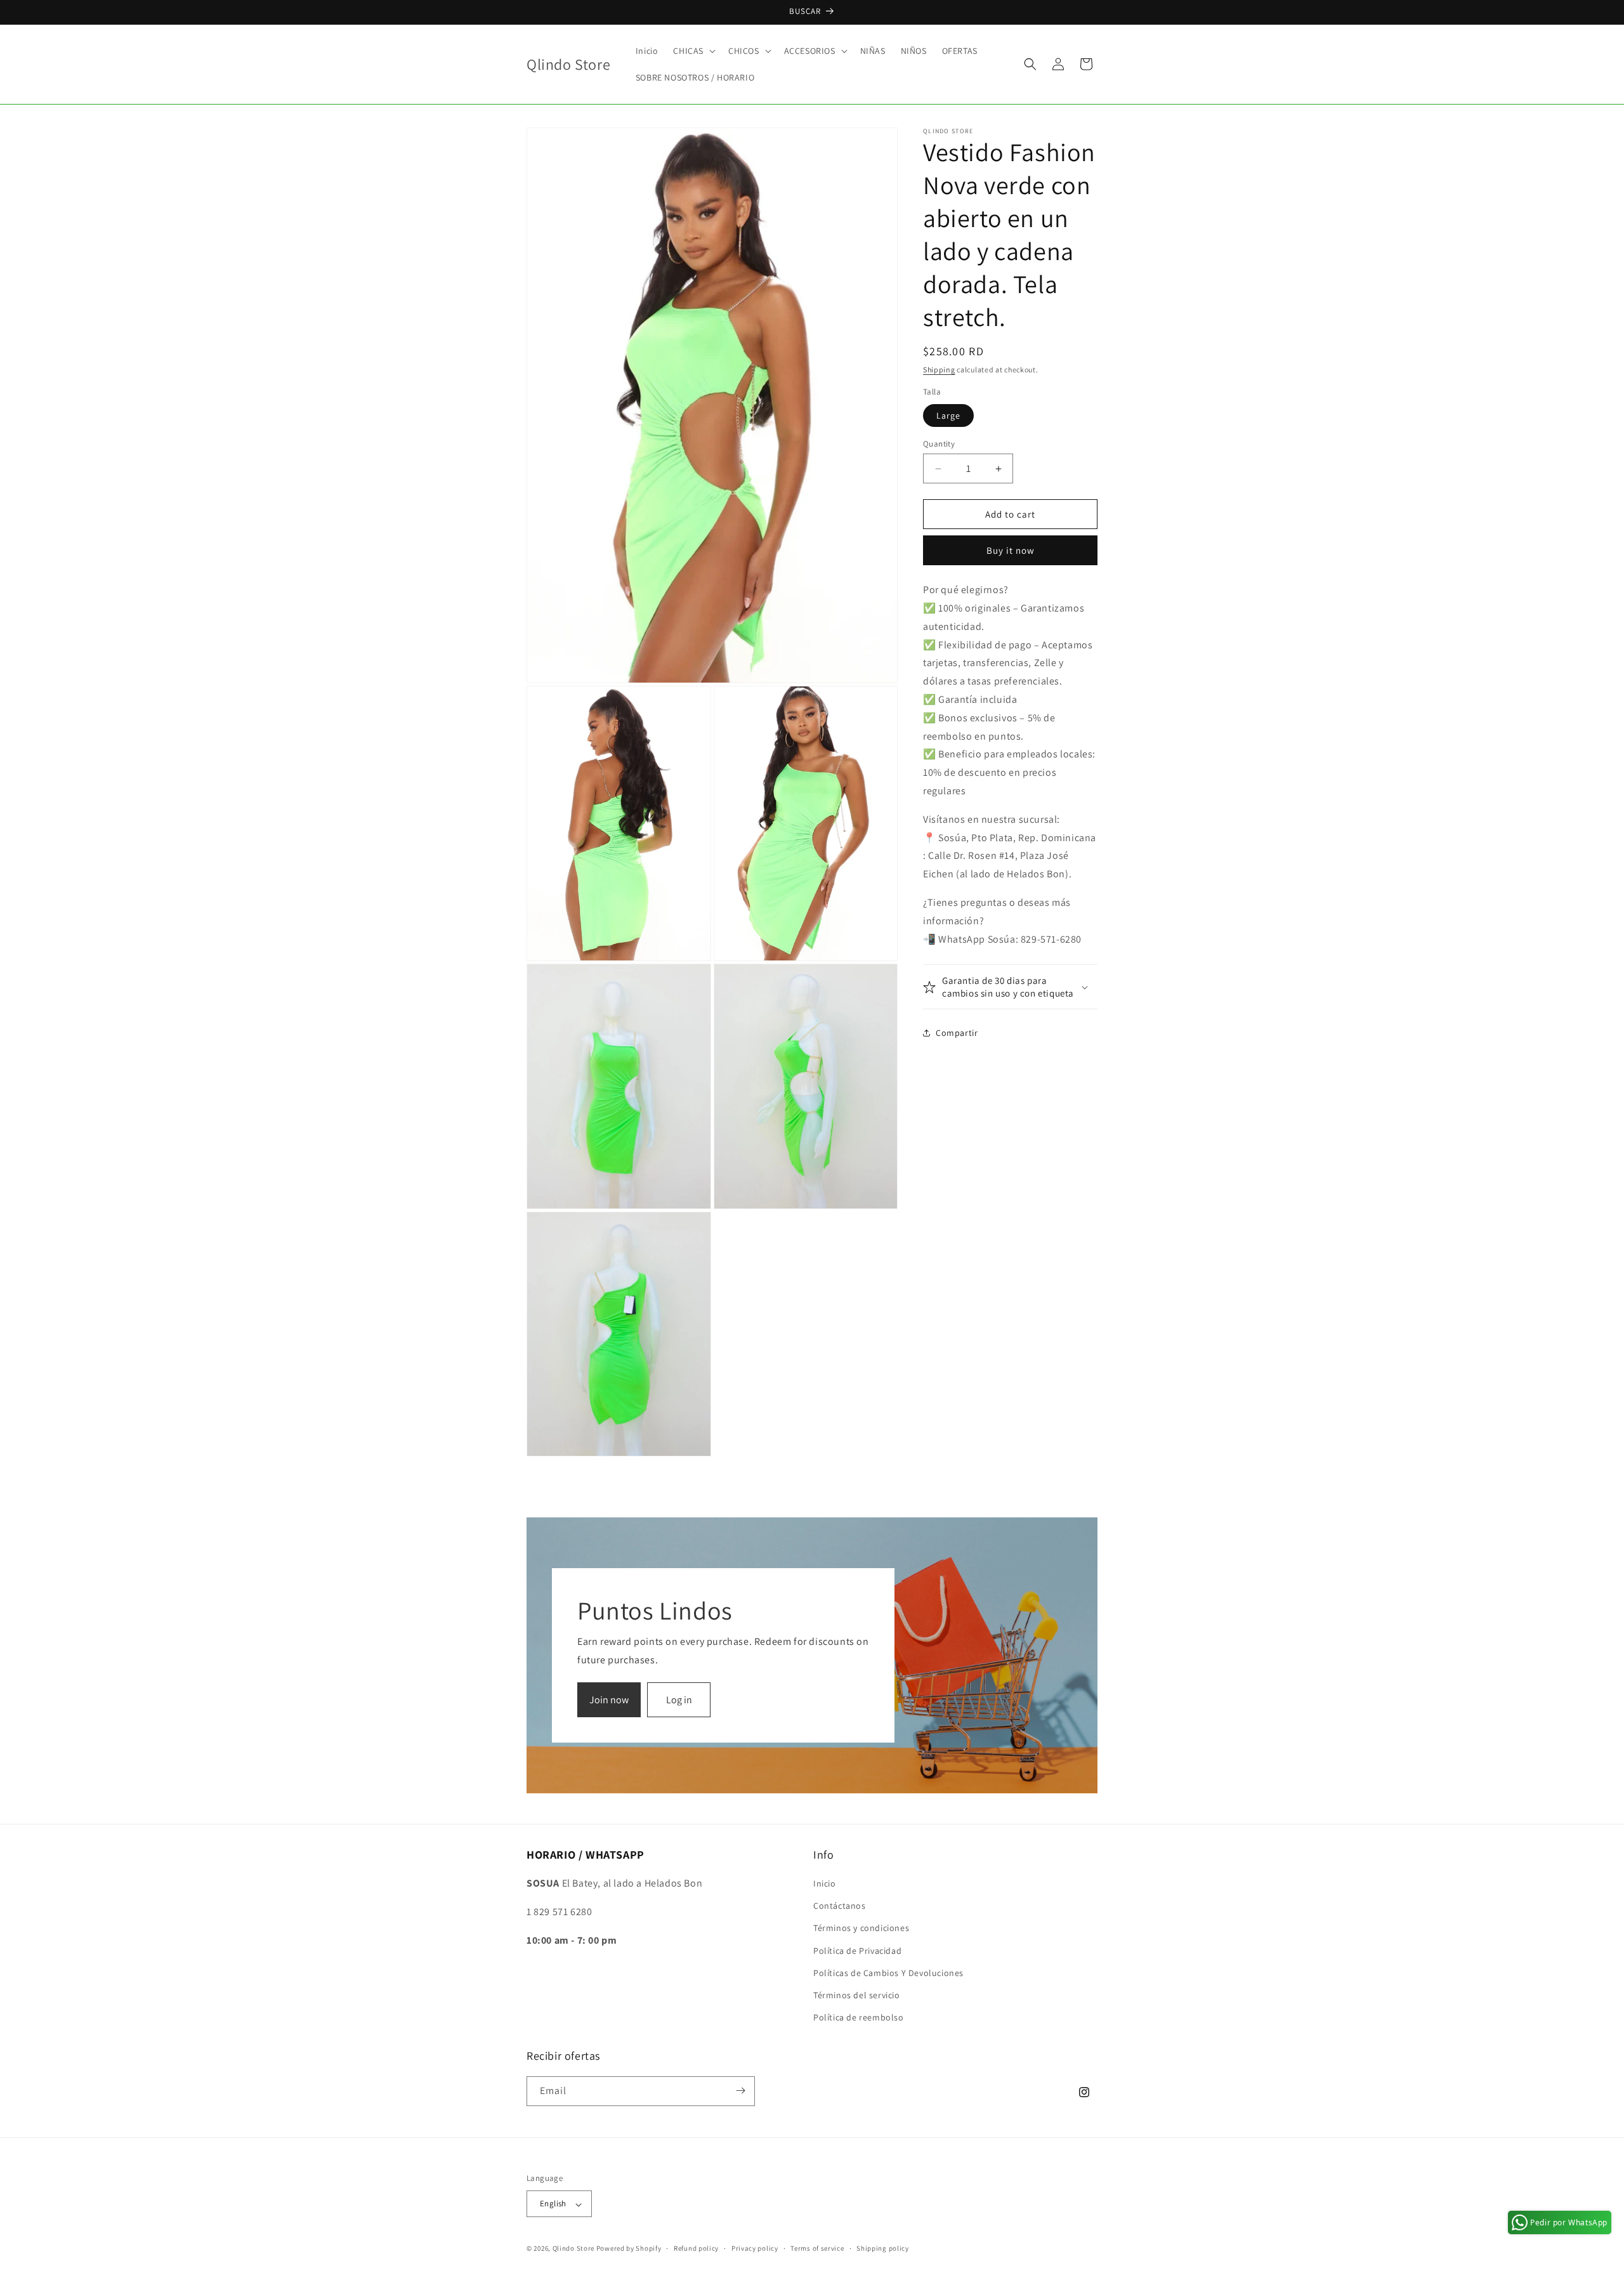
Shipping (939, 370)
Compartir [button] (957, 1033)
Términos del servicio (857, 1995)
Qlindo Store (573, 2249)
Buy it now (1011, 550)
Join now (609, 1700)
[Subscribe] (740, 2091)
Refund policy (696, 2248)
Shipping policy (883, 2248)
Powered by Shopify (629, 2249)
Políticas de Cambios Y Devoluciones (888, 1973)
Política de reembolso (859, 2018)
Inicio (825, 1883)
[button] (693, 51)
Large (948, 416)
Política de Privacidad (857, 1951)
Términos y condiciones (861, 1928)
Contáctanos (840, 1906)
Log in (679, 1700)
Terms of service (817, 2248)
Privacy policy (755, 2248)
